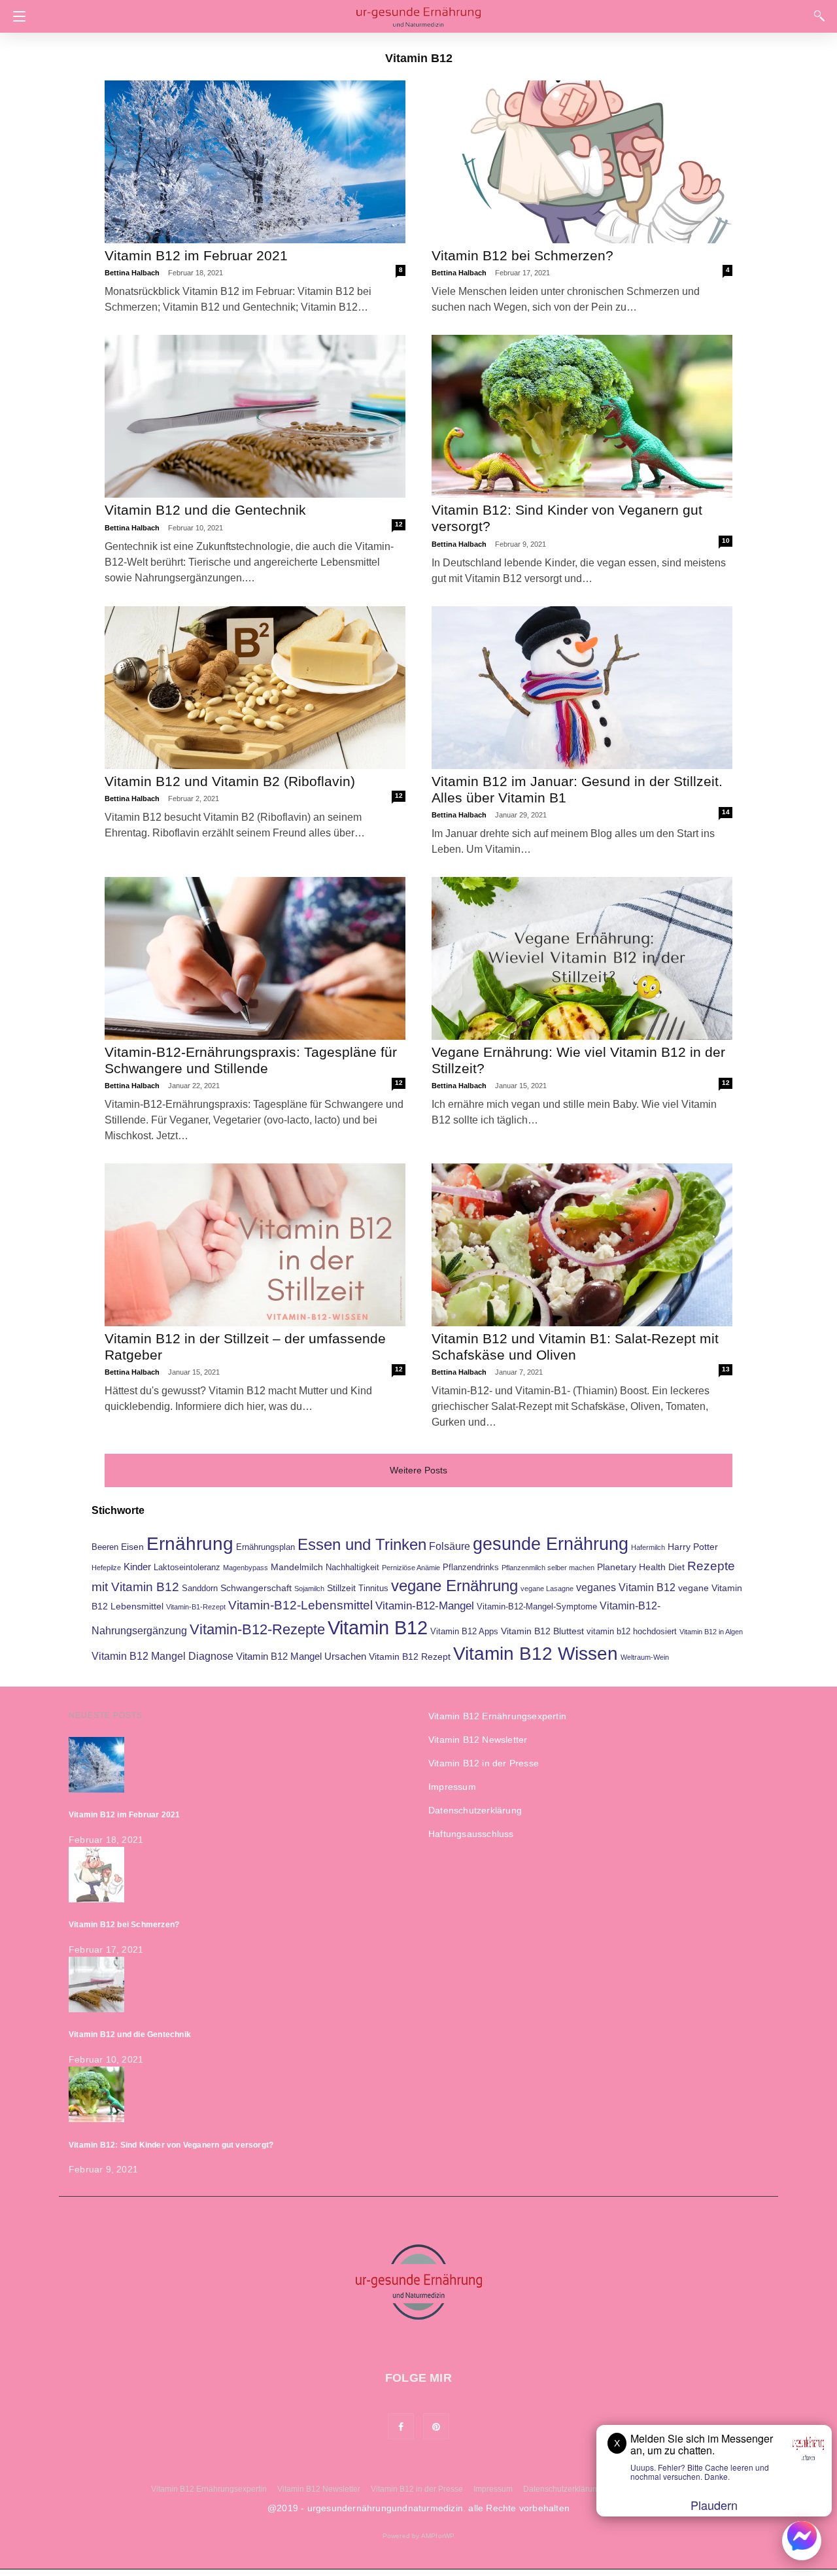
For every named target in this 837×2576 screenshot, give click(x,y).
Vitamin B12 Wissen (536, 1653)
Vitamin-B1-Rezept (196, 1607)
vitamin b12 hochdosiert (632, 1632)
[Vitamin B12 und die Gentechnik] (255, 416)
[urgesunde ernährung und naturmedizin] (418, 15)
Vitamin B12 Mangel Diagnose (162, 1656)
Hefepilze (106, 1568)
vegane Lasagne (547, 1589)
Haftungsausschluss (471, 1834)
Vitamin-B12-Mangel (425, 1606)
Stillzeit (341, 1588)
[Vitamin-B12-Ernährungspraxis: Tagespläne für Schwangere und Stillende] (255, 958)
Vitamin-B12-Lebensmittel (300, 1605)
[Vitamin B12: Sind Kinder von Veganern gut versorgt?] (582, 416)
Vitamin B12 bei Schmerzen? (522, 255)
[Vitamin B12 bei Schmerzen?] (582, 162)
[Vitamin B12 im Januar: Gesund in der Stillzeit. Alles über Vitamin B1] (582, 688)
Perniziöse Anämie (411, 1568)
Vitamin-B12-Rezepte (257, 1629)
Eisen (132, 1547)
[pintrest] (436, 2426)
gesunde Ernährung (551, 1544)
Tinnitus (373, 1589)
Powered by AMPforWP (419, 2536)
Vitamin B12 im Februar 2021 (196, 255)
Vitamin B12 (378, 1627)
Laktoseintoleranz (187, 1568)
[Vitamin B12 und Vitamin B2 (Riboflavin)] (255, 688)
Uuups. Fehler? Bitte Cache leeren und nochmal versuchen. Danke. (700, 2472)
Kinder (137, 1567)
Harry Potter (693, 1547)
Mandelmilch (297, 1567)
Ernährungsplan (265, 1547)
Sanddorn (200, 1589)
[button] (16, 16)
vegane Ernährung (454, 1586)
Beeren (105, 1547)
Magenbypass (246, 1568)
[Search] (816, 15)
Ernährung (190, 1544)
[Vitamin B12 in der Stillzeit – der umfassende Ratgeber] (255, 1245)
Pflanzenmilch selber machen (548, 1568)
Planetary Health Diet (641, 1567)
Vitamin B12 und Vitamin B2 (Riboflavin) (230, 781)
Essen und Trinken (362, 1545)
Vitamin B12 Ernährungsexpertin (497, 1716)
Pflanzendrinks (471, 1568)
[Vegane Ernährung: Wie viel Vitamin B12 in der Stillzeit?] (582, 958)
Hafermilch (648, 1547)
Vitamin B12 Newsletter (478, 1740)
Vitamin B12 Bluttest (542, 1631)
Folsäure (450, 1546)
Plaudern (714, 2505)
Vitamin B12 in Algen (711, 1632)
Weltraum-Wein (645, 1657)
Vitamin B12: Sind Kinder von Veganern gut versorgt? (171, 2145)
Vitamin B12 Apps (464, 1632)
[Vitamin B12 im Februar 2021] (255, 162)
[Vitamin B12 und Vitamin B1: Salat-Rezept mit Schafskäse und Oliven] (582, 1245)
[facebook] (401, 2426)
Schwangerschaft (256, 1588)
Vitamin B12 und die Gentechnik (205, 510)
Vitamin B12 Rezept (410, 1657)
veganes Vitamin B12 (626, 1588)
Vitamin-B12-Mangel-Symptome (537, 1607)
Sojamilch (309, 1589)
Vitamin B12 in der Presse (484, 1763)
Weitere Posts (418, 1470)
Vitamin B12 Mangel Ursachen (301, 1657)
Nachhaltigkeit (352, 1568)
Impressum (452, 1787)
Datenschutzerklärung (475, 1810)
